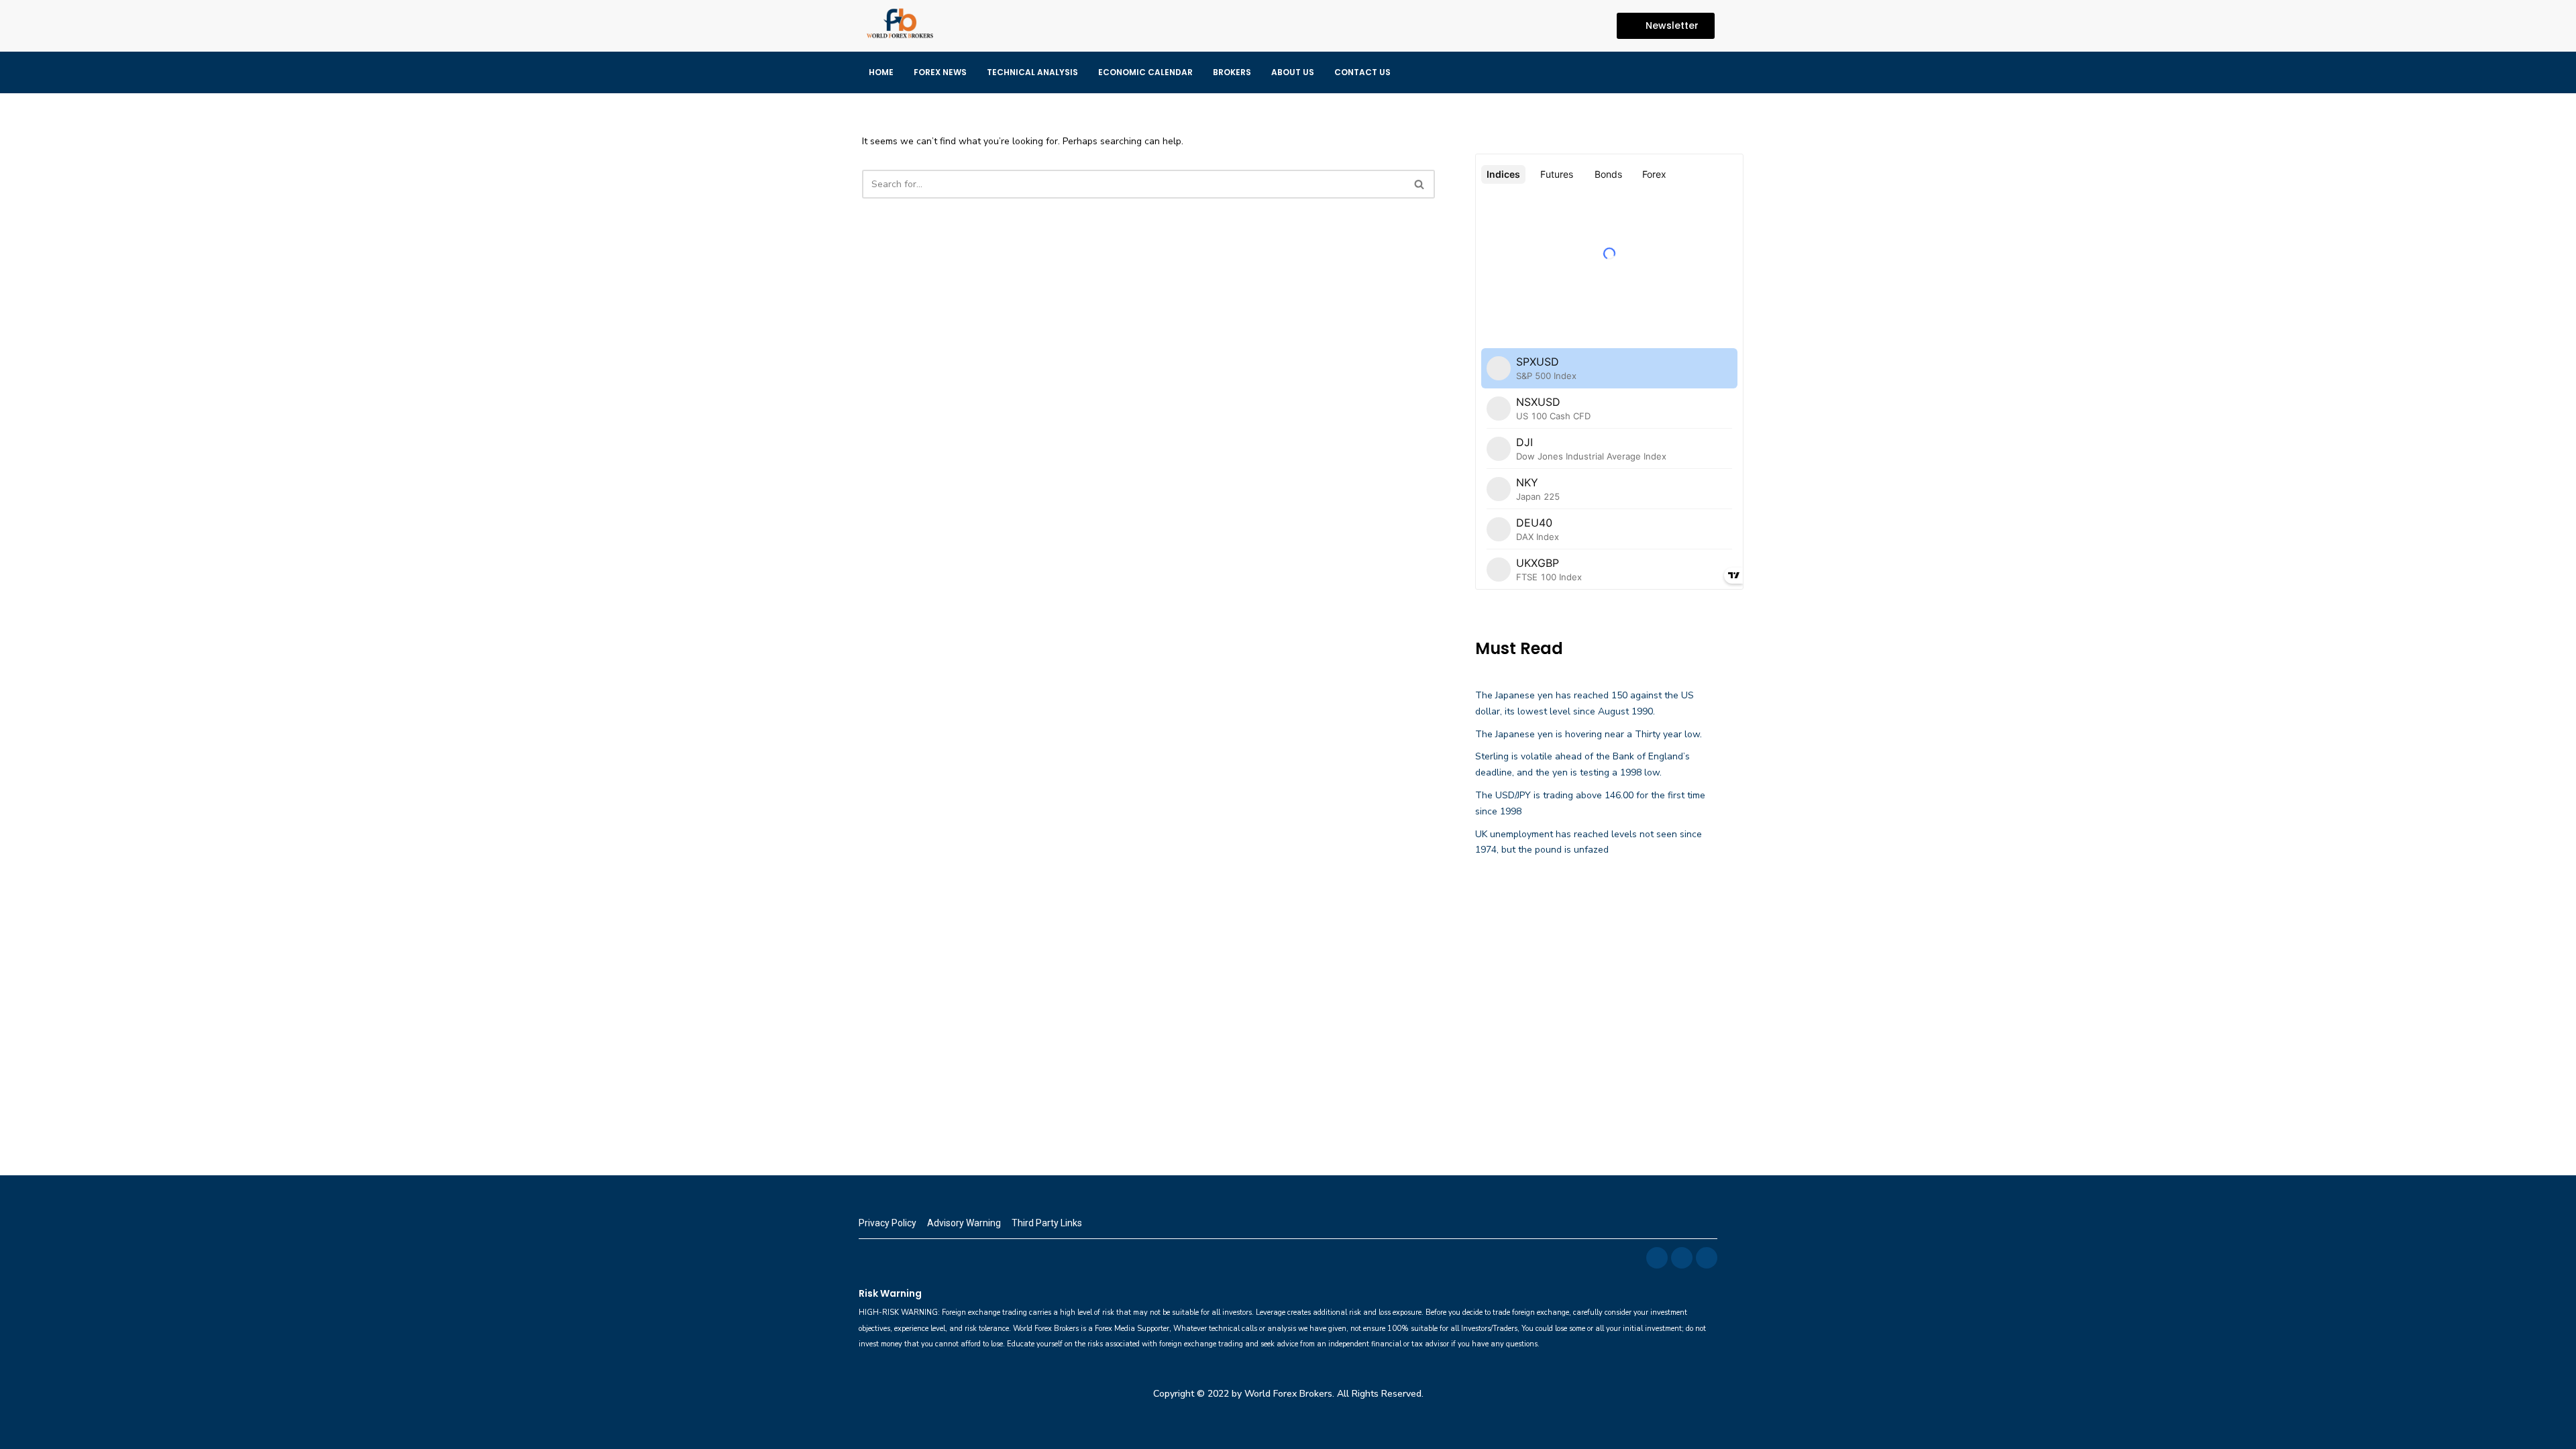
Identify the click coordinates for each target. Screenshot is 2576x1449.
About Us (1293, 72)
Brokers (1232, 72)
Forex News (940, 72)
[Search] (1420, 184)
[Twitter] (1563, 25)
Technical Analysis (1032, 72)
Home (881, 72)
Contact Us (1362, 72)
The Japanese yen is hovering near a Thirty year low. (1589, 734)
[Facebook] (1537, 25)
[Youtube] (1589, 25)
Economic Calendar (1145, 72)
